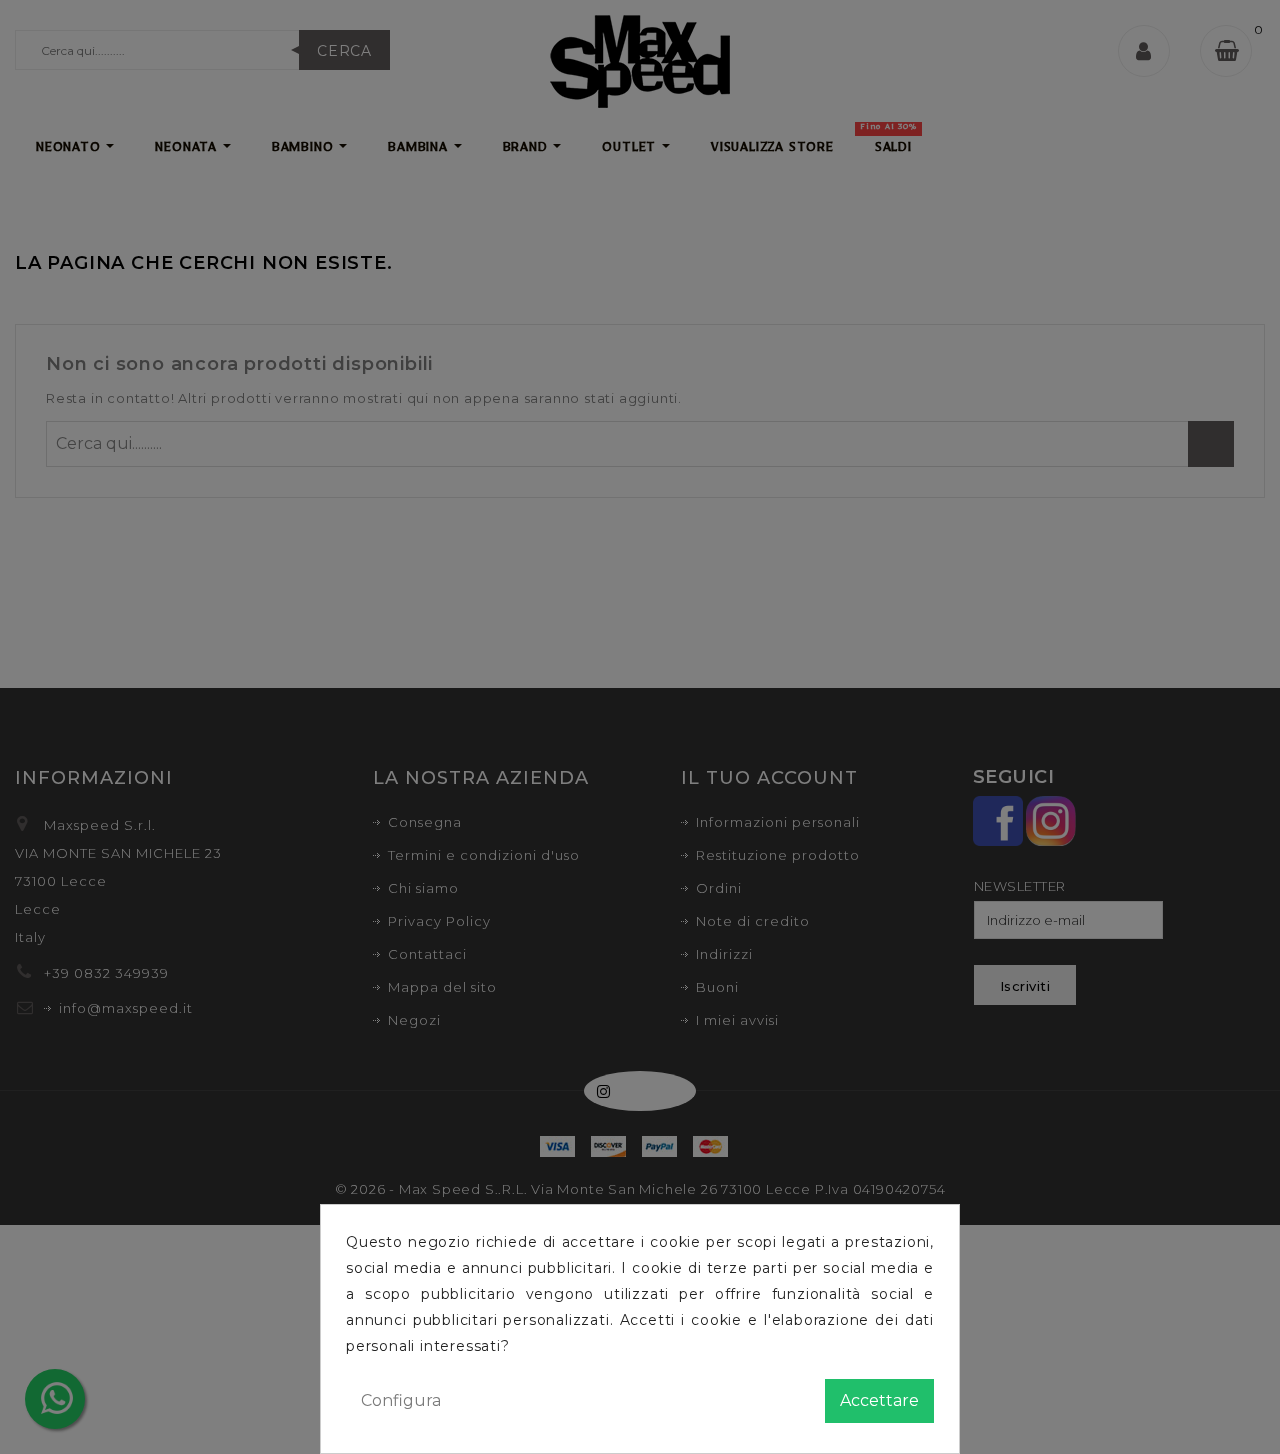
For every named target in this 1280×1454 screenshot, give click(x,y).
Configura (401, 1400)
